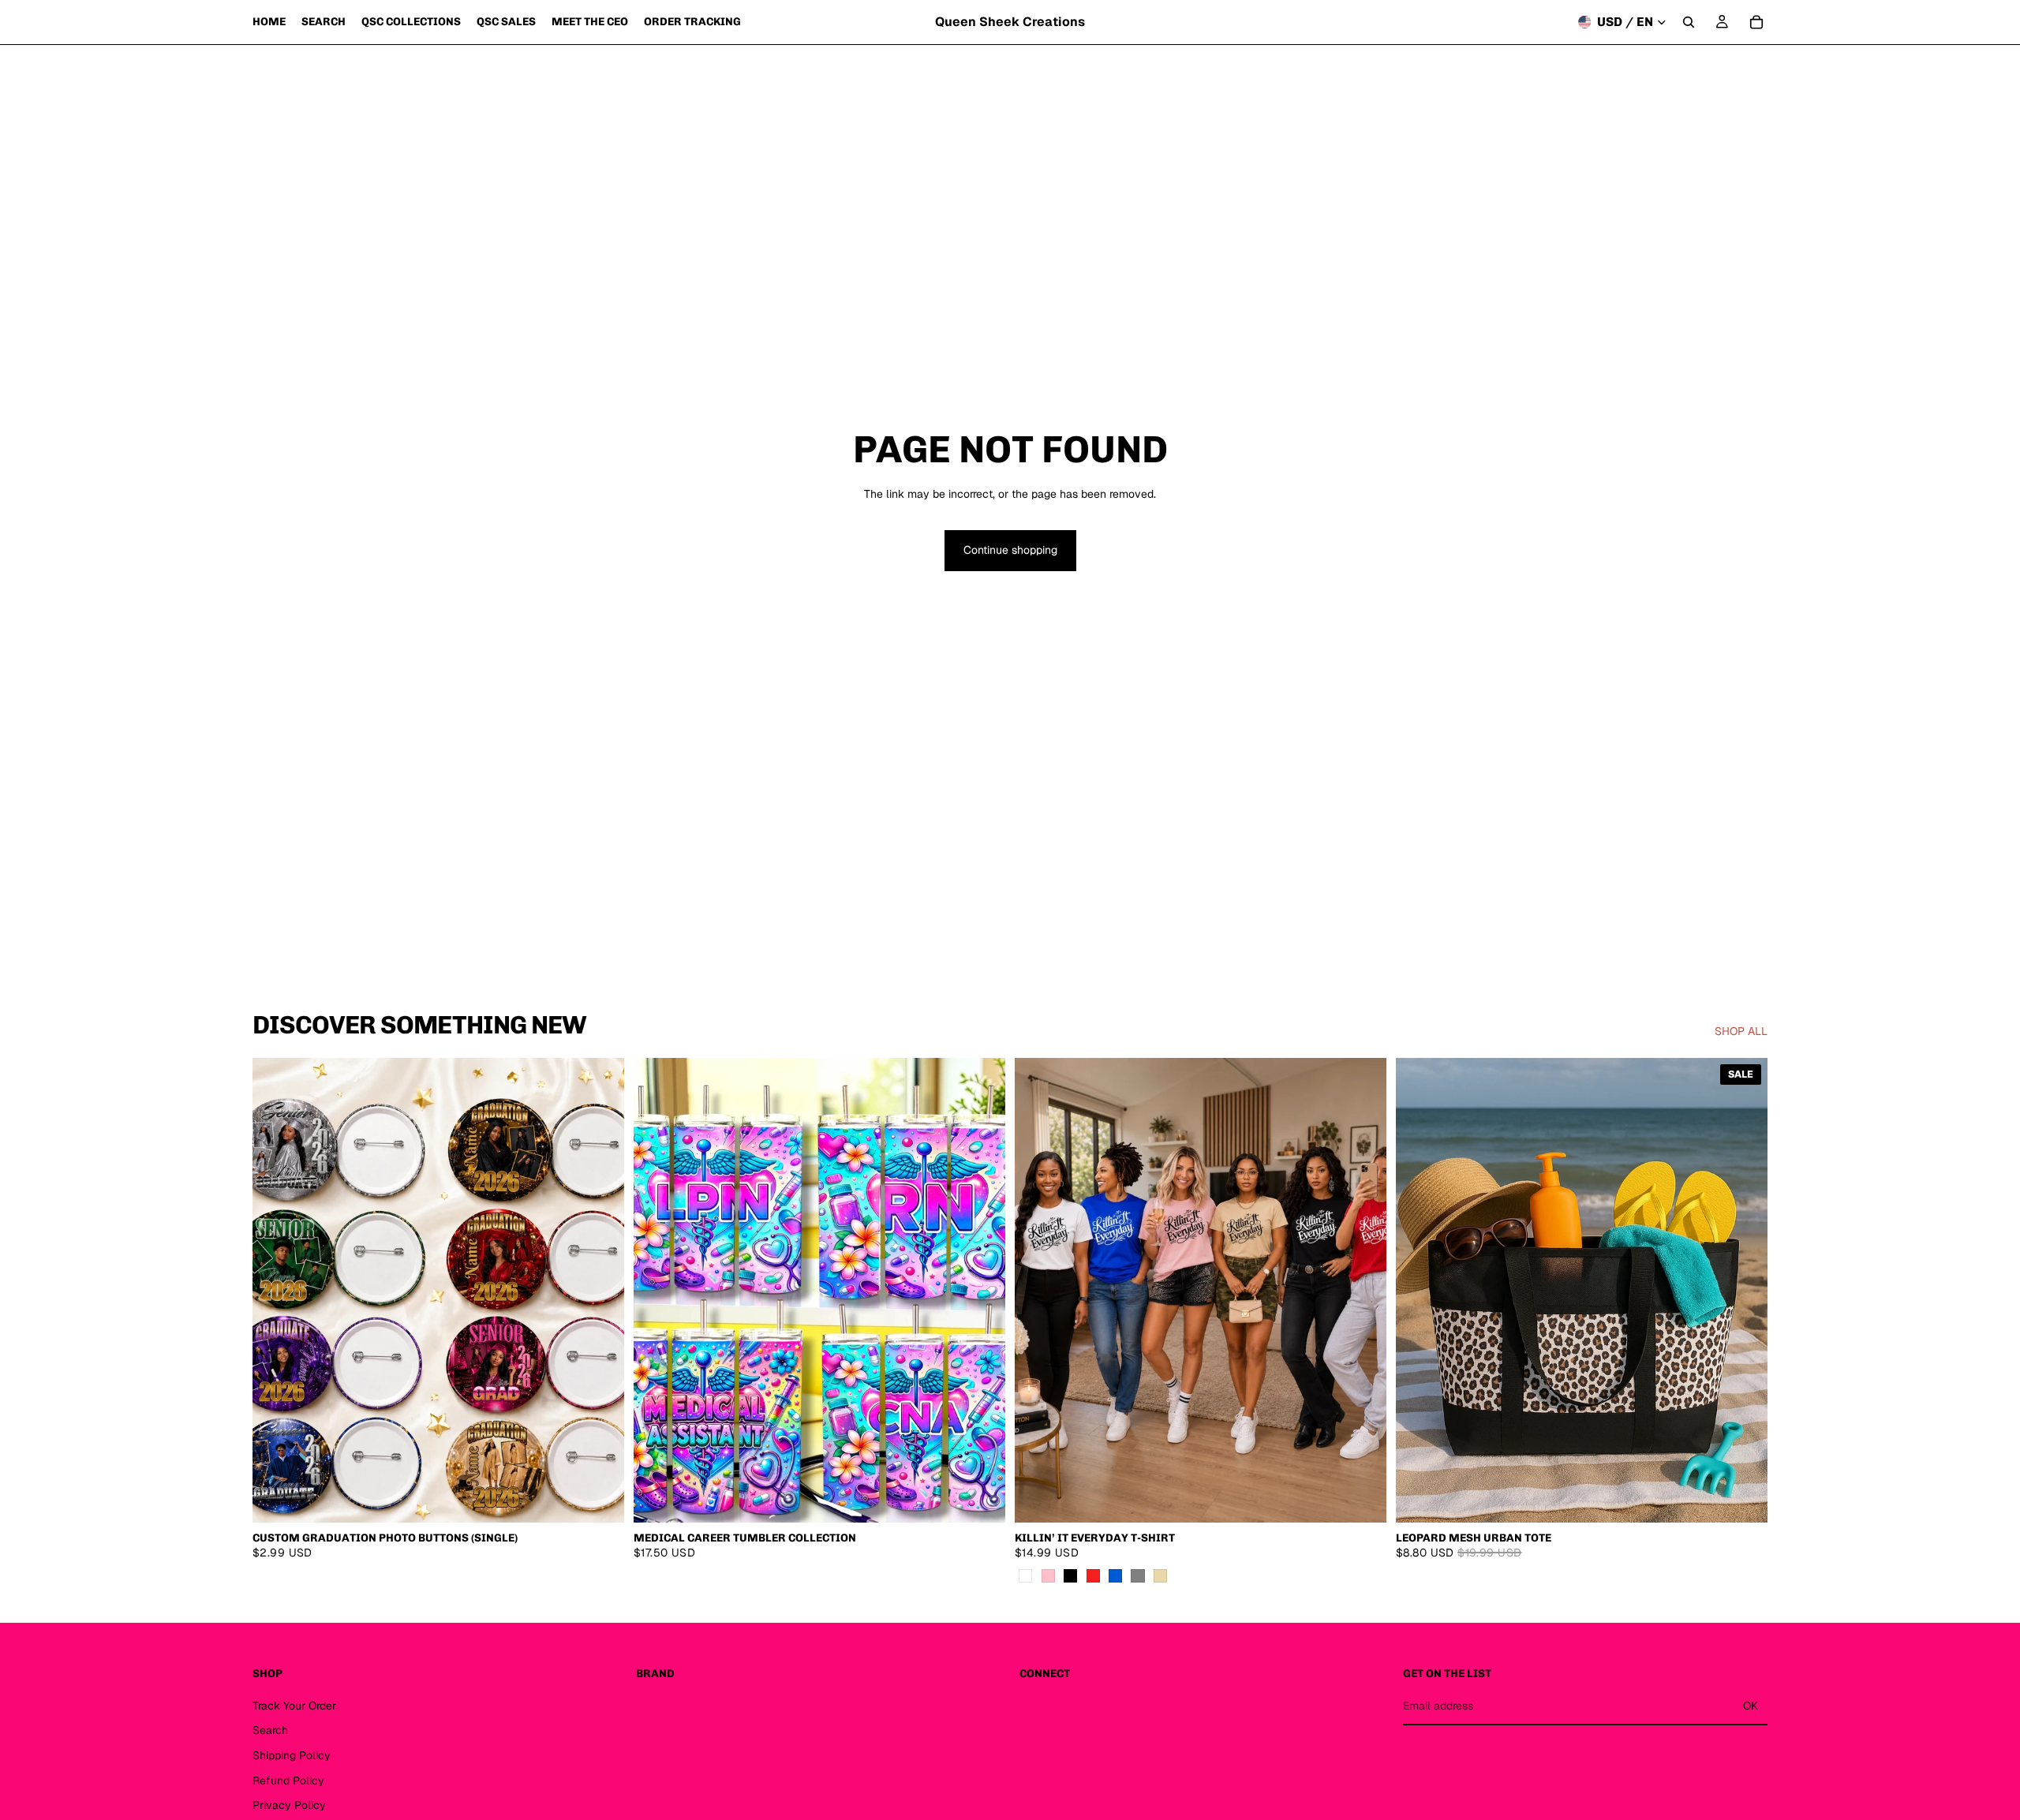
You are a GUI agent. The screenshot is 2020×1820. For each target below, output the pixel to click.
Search (270, 1730)
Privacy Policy (289, 1805)
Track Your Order (294, 1705)
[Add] (1743, 1498)
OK (1751, 1706)
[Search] (1689, 22)
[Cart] (1756, 22)
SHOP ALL (1741, 1031)
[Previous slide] (276, 1291)
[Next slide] (600, 1291)
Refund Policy (288, 1780)
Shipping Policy (292, 1755)
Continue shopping (1010, 550)
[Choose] (981, 1498)
